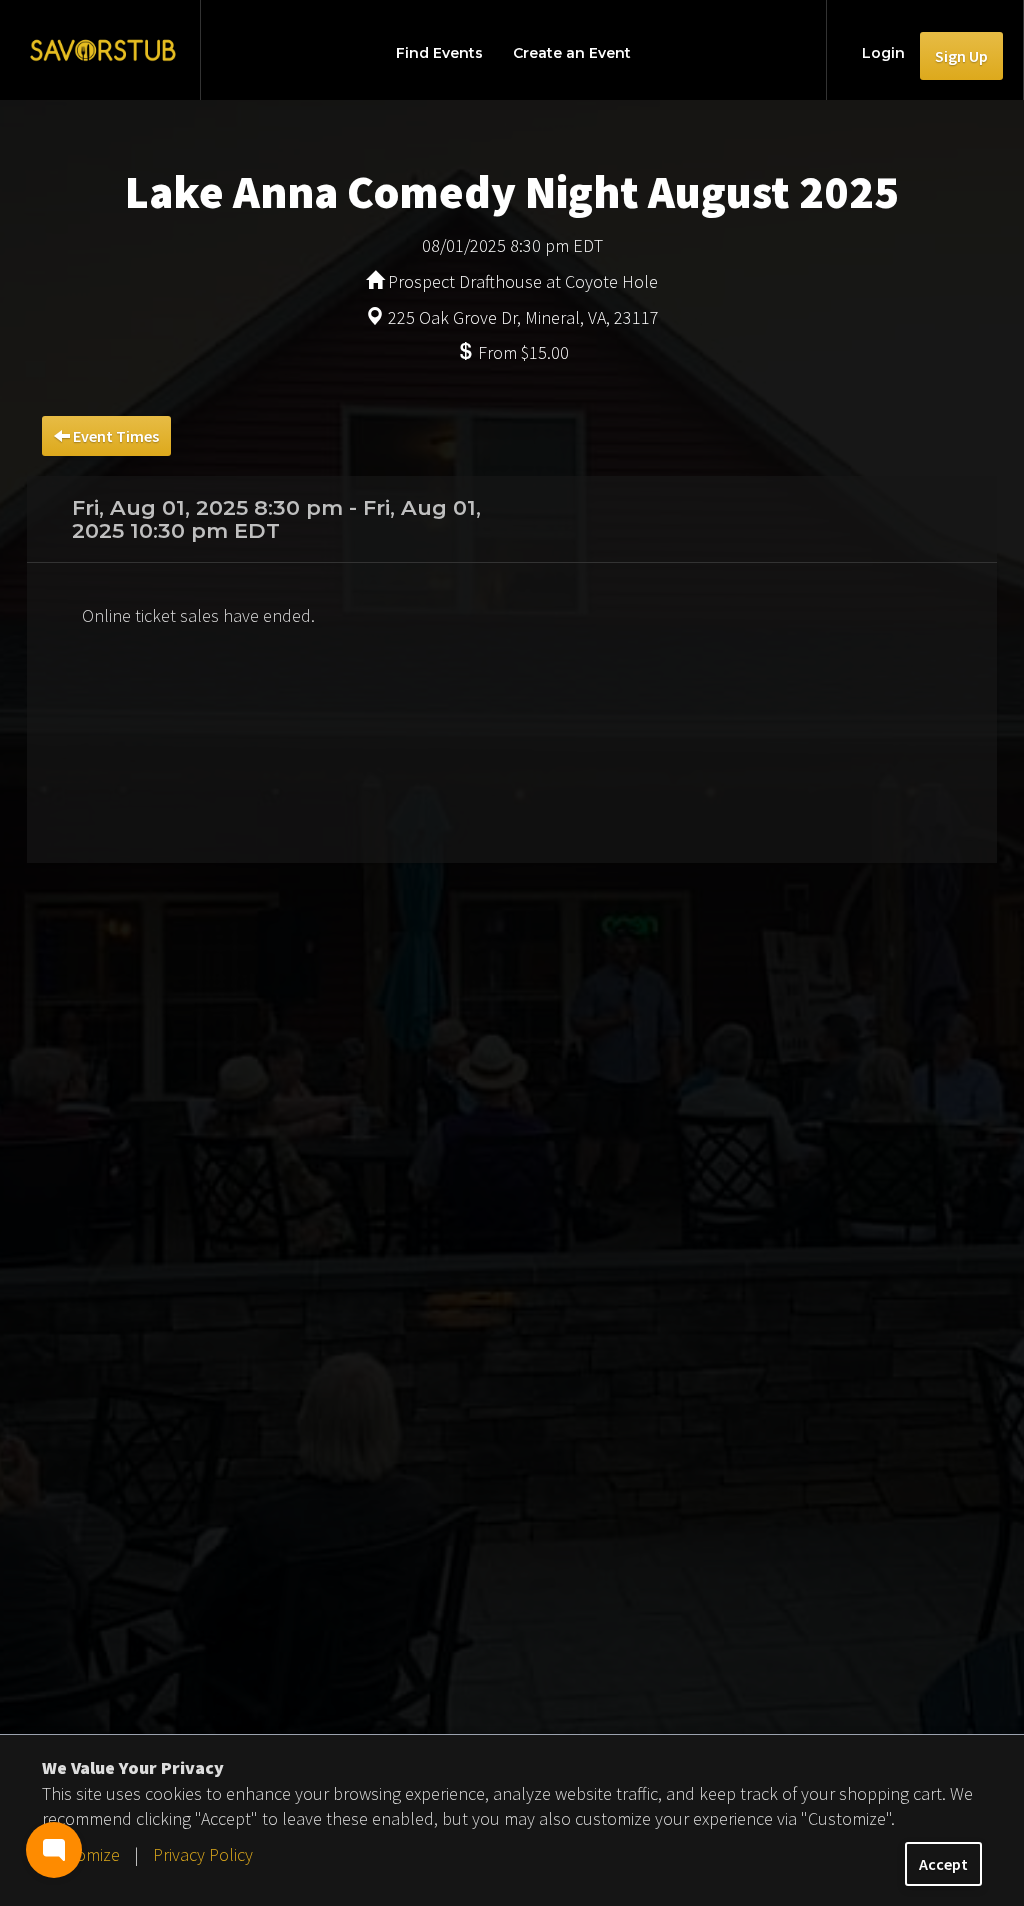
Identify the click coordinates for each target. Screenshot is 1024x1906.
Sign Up (961, 56)
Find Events (439, 53)
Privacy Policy (203, 1854)
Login (883, 53)
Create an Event (572, 53)
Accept (943, 1864)
